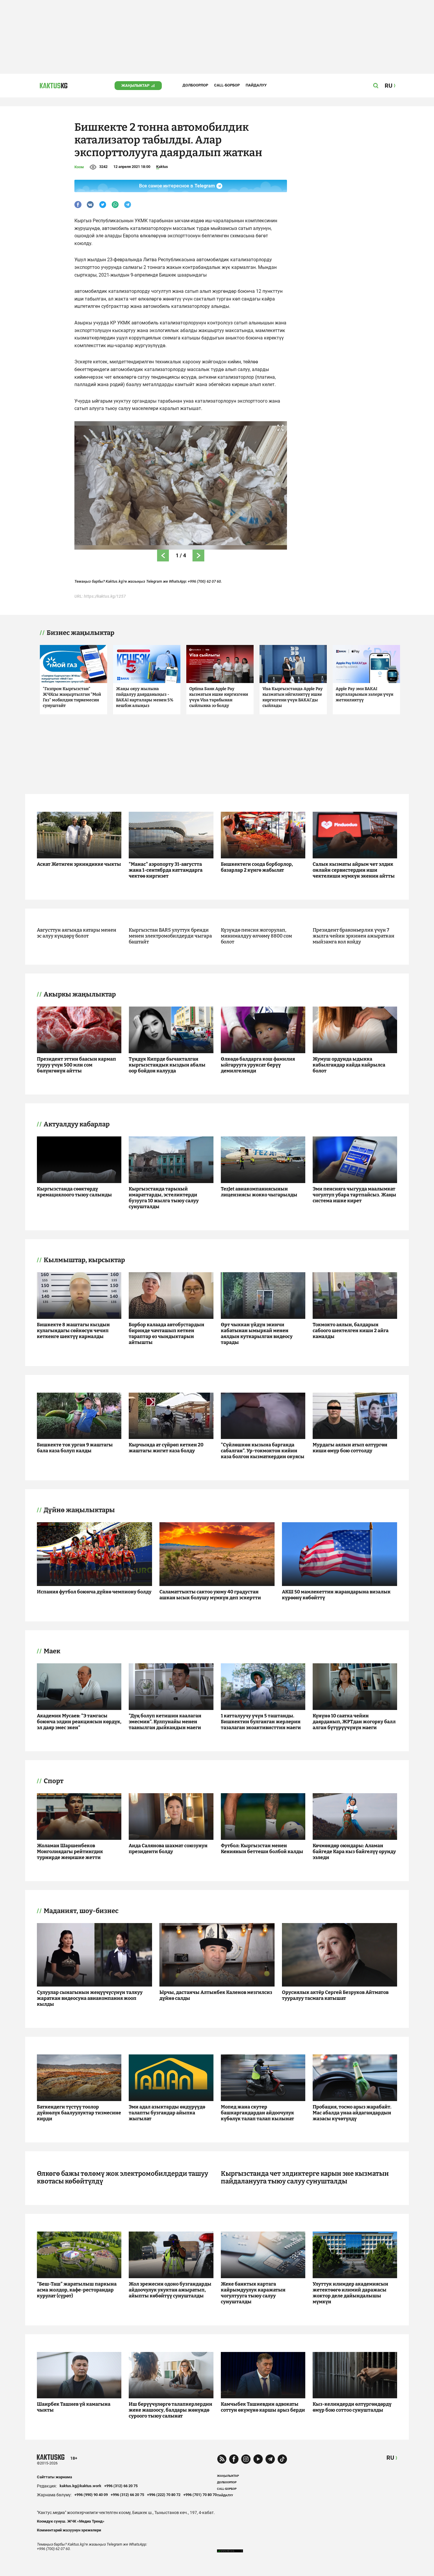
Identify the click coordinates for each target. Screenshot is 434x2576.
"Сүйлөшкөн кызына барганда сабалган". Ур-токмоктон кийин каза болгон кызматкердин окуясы (263, 1451)
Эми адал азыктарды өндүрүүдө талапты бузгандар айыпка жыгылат (167, 2113)
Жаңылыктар (135, 85)
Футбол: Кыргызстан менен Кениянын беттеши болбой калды (262, 1849)
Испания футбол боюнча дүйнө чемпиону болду (94, 1592)
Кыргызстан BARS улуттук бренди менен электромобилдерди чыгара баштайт (170, 936)
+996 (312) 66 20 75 (121, 2486)
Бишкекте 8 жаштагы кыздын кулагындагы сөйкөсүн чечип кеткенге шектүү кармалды (73, 1331)
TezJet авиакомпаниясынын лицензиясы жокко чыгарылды (259, 1192)
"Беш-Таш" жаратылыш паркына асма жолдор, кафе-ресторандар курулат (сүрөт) (77, 2290)
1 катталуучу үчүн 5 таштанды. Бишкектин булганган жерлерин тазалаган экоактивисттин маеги (261, 1722)
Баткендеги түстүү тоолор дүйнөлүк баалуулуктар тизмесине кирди (79, 2113)
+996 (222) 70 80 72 (164, 2495)
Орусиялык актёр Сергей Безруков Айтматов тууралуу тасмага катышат (335, 1995)
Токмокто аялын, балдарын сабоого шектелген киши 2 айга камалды (351, 1331)
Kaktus (162, 167)
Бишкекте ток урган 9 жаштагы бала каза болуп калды (75, 1448)
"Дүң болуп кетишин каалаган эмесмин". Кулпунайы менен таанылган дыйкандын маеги (165, 1722)
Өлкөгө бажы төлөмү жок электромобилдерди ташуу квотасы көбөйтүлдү (123, 2178)
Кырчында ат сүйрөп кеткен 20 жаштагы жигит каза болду (166, 1448)
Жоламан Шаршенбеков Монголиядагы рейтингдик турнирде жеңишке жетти (70, 1851)
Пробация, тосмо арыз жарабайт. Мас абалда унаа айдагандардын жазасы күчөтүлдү (352, 2113)
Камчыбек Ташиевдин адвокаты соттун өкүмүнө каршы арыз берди (263, 2407)
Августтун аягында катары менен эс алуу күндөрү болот (77, 933)
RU (390, 2458)
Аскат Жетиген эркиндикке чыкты (79, 864)
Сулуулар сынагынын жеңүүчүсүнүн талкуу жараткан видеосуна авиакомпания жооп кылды (90, 1998)
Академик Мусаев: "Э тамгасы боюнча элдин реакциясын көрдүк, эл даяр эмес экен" (79, 1722)
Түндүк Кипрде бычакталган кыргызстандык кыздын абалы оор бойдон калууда (167, 1065)
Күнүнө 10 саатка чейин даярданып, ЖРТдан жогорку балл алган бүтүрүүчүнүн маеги (354, 1722)
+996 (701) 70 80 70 (200, 2495)
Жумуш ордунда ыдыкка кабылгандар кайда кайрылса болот (349, 1065)
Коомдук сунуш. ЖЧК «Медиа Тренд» (71, 2521)
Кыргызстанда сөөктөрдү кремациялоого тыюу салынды (74, 1192)
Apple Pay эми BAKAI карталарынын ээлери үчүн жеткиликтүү (364, 694)
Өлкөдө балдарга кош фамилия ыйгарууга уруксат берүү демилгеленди (258, 1065)
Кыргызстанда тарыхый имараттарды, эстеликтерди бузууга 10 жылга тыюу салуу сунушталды (164, 1198)
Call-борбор (227, 85)
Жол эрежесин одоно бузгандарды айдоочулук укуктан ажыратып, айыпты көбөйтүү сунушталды (170, 2290)
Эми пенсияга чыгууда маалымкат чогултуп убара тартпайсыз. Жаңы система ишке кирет (354, 1195)
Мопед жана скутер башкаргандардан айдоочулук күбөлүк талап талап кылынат (257, 2113)
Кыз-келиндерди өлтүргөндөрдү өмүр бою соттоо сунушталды (352, 2407)
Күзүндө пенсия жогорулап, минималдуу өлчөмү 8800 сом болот (256, 936)
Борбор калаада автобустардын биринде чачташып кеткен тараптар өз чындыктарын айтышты (167, 1333)
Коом (79, 167)
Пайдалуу (256, 85)
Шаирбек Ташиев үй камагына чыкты (74, 2407)
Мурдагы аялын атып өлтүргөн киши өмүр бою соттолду (350, 1448)
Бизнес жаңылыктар (80, 633)
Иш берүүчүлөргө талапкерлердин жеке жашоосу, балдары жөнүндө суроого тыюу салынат (170, 2410)
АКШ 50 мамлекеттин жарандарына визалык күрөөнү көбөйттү (336, 1595)
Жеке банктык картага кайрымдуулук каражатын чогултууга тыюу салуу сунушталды (253, 2293)
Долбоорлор (195, 85)
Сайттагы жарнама (54, 2477)
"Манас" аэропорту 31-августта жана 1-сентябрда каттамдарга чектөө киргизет (166, 870)
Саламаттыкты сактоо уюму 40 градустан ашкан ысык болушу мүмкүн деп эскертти (210, 1595)
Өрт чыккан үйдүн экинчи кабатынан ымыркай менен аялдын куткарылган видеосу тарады (257, 1333)
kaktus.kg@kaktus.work (80, 2486)
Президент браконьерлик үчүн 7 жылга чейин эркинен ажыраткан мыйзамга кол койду (354, 936)
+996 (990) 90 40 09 (91, 2495)
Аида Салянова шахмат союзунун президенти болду (168, 1849)
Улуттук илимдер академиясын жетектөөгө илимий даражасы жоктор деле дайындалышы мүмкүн (350, 2293)
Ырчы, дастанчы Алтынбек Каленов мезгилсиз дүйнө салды (216, 1995)
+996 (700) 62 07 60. (205, 581)
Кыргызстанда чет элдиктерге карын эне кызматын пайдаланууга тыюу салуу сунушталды (305, 2178)
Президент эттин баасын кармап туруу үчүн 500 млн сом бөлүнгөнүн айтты (76, 1065)
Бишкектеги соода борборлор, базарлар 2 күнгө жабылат (257, 867)
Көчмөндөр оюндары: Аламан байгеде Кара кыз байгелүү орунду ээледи (354, 1851)
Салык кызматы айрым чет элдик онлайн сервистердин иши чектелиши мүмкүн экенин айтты (354, 870)
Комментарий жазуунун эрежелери (69, 2530)
